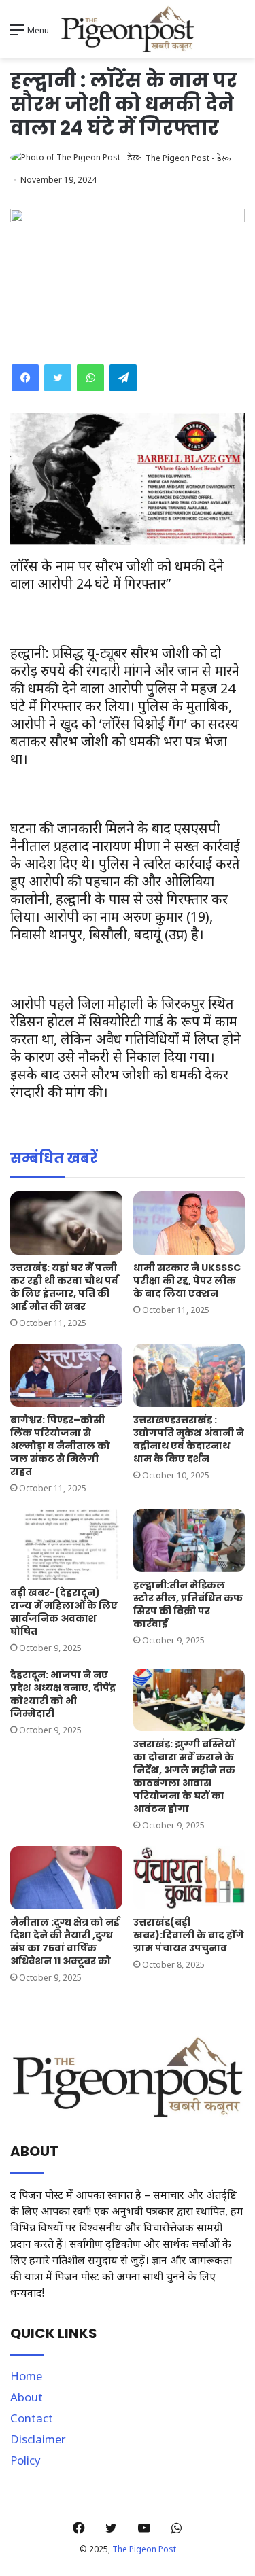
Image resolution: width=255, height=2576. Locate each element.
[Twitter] (58, 378)
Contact (32, 2418)
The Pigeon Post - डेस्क (188, 158)
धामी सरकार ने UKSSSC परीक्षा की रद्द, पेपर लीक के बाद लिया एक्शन (187, 1281)
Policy (26, 2460)
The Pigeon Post (144, 2549)
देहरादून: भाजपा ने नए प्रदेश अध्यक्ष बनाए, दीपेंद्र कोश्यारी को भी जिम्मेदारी (63, 1694)
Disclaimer (38, 2439)
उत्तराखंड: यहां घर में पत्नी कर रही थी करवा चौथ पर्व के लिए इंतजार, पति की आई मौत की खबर (64, 1287)
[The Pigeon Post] (128, 29)
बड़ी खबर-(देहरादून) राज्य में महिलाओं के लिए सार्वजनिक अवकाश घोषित (64, 1612)
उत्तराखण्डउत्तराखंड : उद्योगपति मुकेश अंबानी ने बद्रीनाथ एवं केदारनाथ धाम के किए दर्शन (189, 1439)
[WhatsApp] (90, 378)
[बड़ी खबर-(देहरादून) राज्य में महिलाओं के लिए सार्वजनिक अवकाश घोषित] (66, 1544)
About (27, 2397)
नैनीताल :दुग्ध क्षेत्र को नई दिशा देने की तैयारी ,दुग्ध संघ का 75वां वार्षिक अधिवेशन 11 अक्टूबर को (65, 1942)
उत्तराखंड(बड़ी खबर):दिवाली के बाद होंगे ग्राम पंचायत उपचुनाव (189, 1935)
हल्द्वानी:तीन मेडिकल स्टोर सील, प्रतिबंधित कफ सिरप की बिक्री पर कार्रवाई (188, 1604)
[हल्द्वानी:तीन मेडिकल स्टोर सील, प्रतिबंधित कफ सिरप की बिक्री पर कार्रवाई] (189, 1541)
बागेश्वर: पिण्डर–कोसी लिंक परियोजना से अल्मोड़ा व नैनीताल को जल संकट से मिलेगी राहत (60, 1446)
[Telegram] (123, 378)
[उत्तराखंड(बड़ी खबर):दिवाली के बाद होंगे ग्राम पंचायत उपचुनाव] (189, 1878)
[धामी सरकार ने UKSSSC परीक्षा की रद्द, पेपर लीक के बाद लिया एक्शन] (189, 1223)
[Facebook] (25, 378)
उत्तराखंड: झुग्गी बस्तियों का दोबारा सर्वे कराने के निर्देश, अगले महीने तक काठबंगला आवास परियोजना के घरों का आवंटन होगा (184, 1776)
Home (26, 2376)
